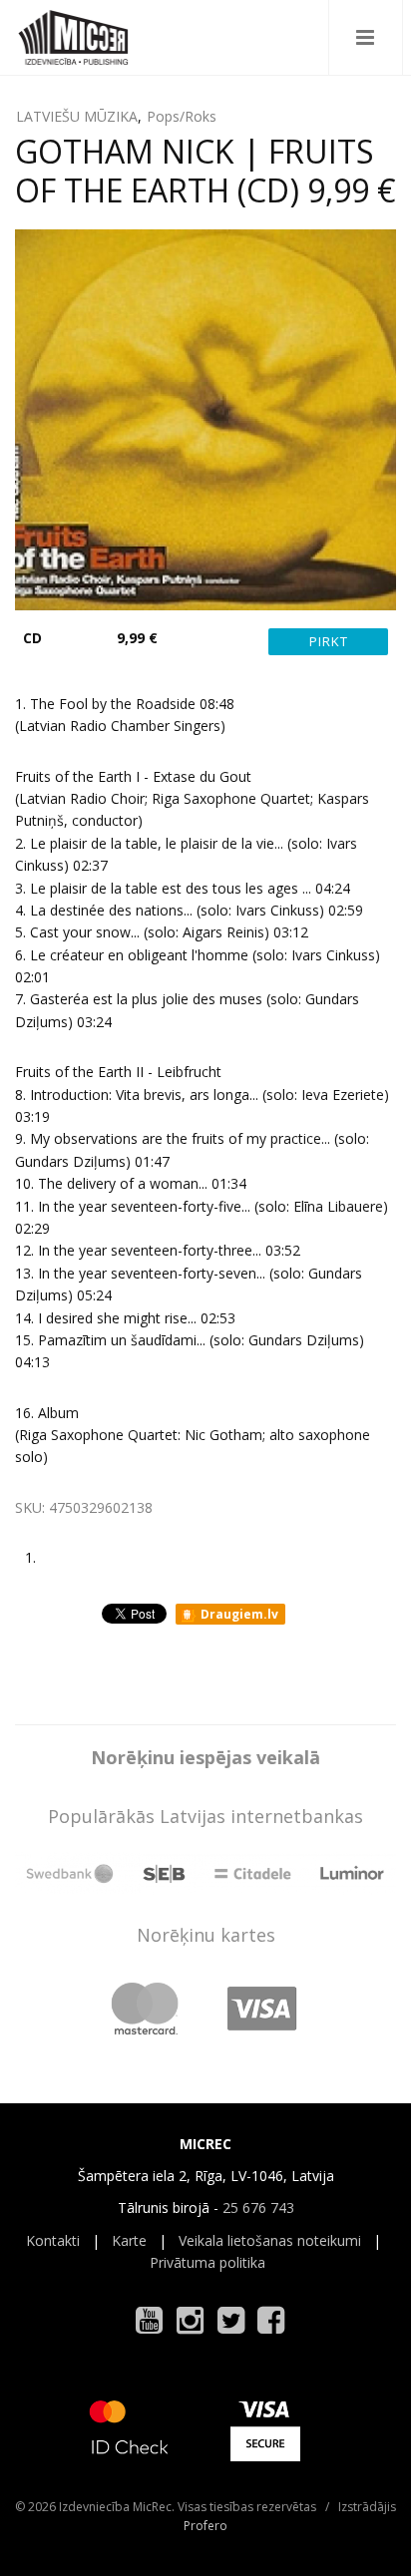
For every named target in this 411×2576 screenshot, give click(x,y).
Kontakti (53, 2240)
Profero (205, 2526)
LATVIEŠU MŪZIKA (77, 116)
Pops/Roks (182, 116)
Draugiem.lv (238, 1614)
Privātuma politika (207, 2262)
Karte (129, 2240)
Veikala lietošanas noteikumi (270, 2240)
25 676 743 (258, 2208)
